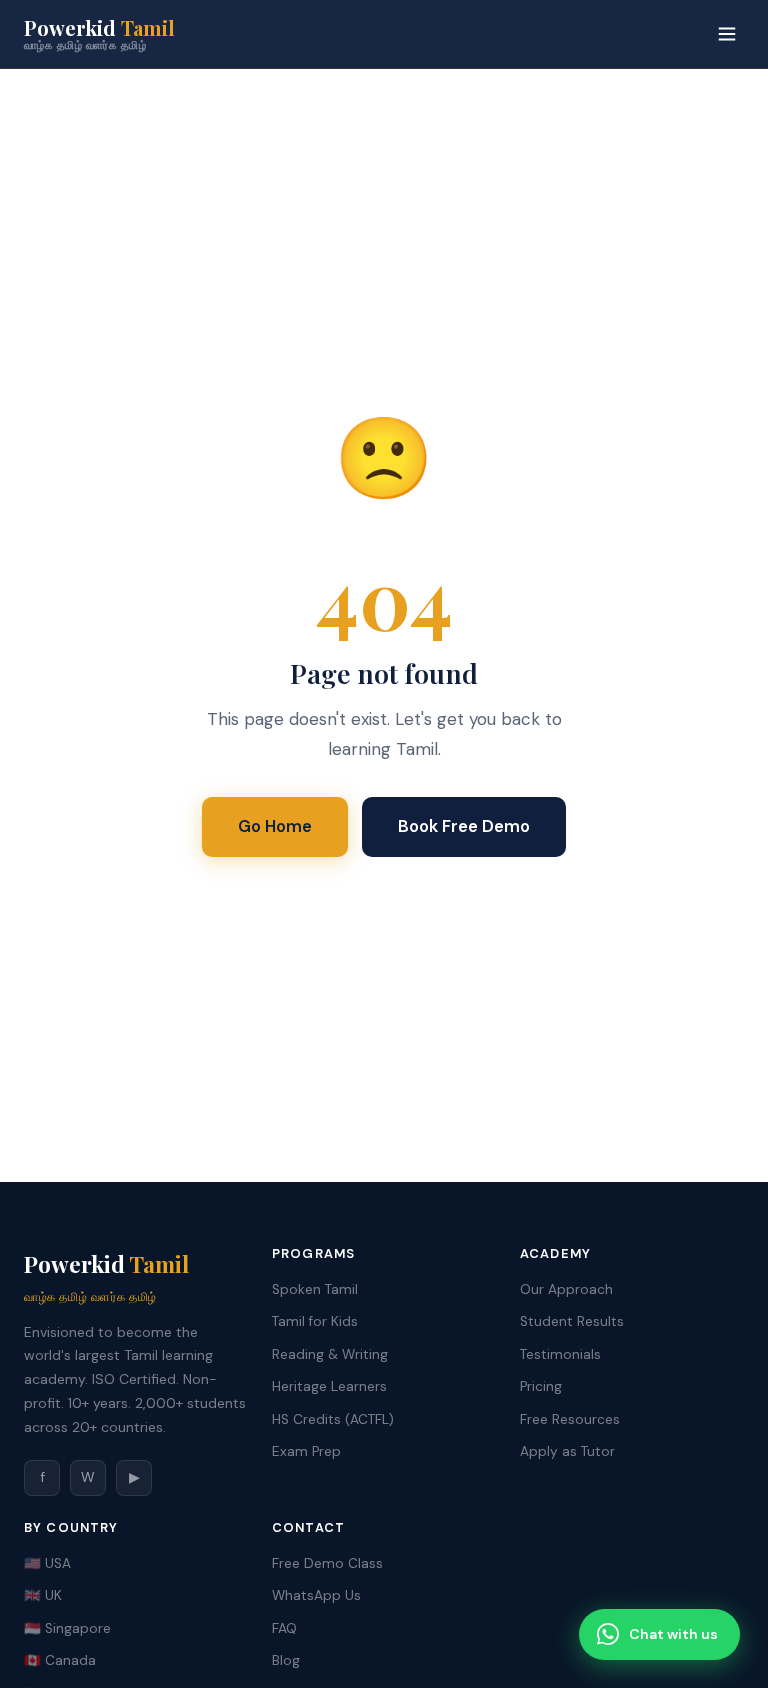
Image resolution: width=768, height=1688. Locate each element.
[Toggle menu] (727, 34)
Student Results (572, 1321)
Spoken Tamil (315, 1289)
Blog (286, 1660)
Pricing (541, 1386)
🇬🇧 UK (43, 1595)
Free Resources (570, 1419)
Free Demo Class (327, 1563)
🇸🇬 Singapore (67, 1628)
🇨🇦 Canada (60, 1660)
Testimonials (560, 1354)
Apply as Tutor (567, 1451)
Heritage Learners (329, 1386)
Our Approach (566, 1289)
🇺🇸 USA (47, 1563)
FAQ (284, 1628)
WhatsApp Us (316, 1595)
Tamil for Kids (315, 1321)
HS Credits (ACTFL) (333, 1419)
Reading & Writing (330, 1354)
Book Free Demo (464, 826)
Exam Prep (306, 1451)
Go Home (275, 826)
